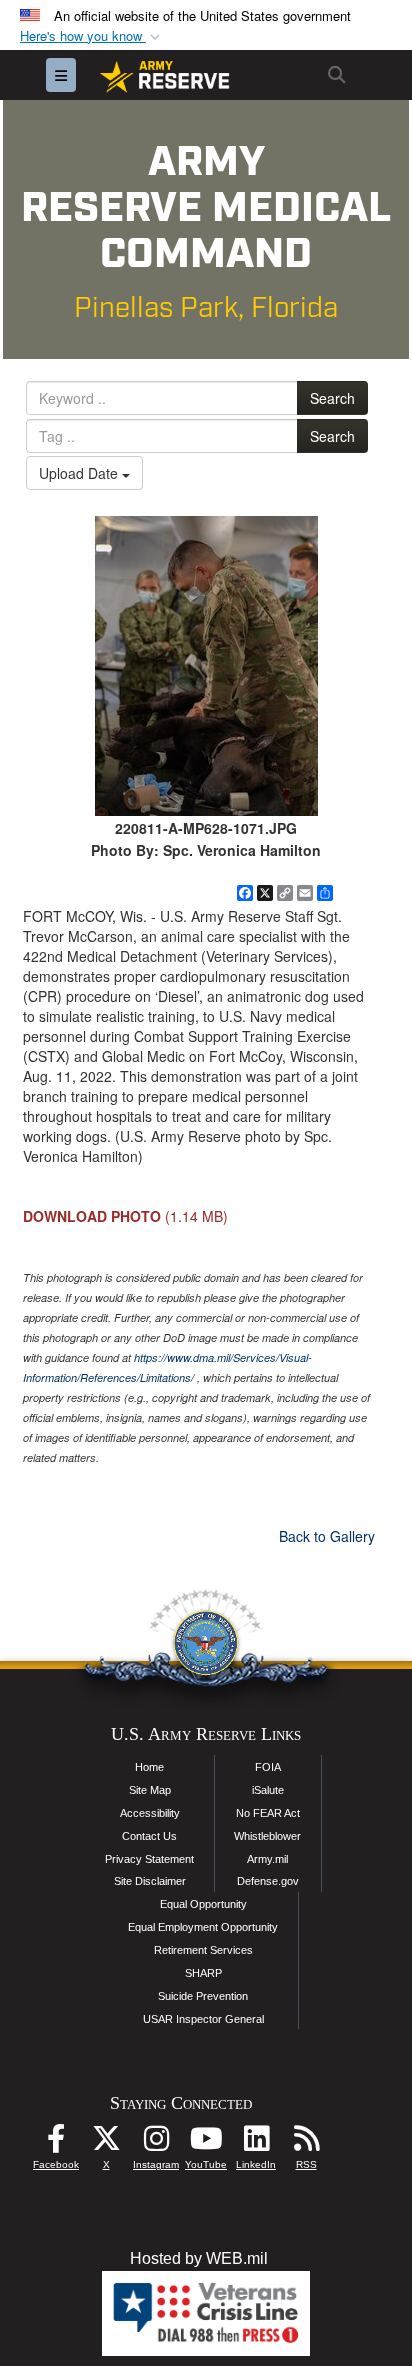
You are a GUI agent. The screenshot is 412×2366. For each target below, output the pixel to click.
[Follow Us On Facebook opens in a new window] (56, 2143)
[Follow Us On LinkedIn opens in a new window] (256, 2143)
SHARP (203, 1973)
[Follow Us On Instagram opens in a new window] (156, 2143)
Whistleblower (267, 1836)
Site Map (150, 1790)
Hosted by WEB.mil (199, 2258)
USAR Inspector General (203, 2019)
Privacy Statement (149, 1859)
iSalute (268, 1790)
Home (149, 1767)
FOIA (268, 1767)
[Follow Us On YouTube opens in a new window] (206, 2143)
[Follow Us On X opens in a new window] (106, 2143)
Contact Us (149, 1836)
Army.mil (267, 1859)
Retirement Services (203, 1950)
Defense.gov (268, 1881)
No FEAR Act (268, 1813)
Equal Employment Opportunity (203, 1927)
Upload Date (80, 473)
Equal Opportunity (203, 1904)
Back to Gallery (327, 1536)
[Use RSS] (306, 2143)
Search (332, 398)
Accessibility (150, 1813)
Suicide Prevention (203, 1996)
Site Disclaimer (150, 1881)
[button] (92, 36)
